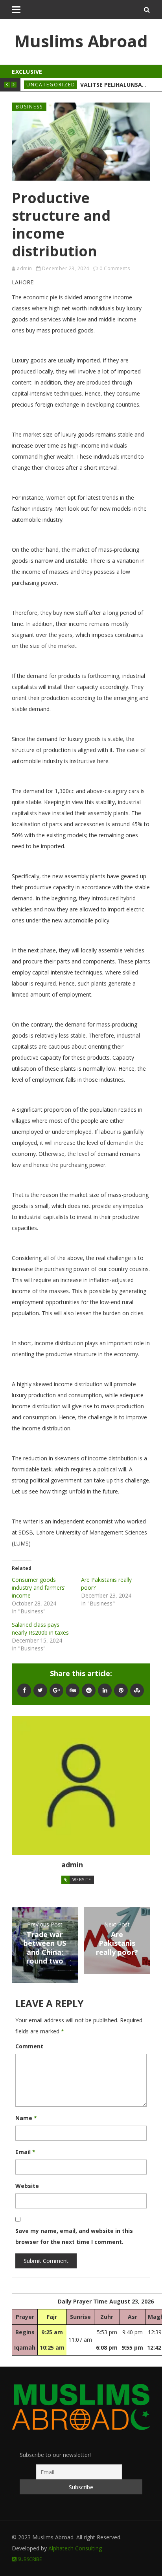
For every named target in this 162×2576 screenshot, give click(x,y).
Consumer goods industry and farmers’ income (39, 1588)
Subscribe (29, 2559)
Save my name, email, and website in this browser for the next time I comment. (74, 2236)
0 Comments (115, 268)
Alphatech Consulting (75, 2548)
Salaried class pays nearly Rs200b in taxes (40, 1629)
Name (26, 2118)
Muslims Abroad (81, 41)
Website (82, 1880)
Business (29, 107)
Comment (29, 2046)
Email (25, 2152)
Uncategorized (51, 85)
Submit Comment (46, 2261)
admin (25, 268)
